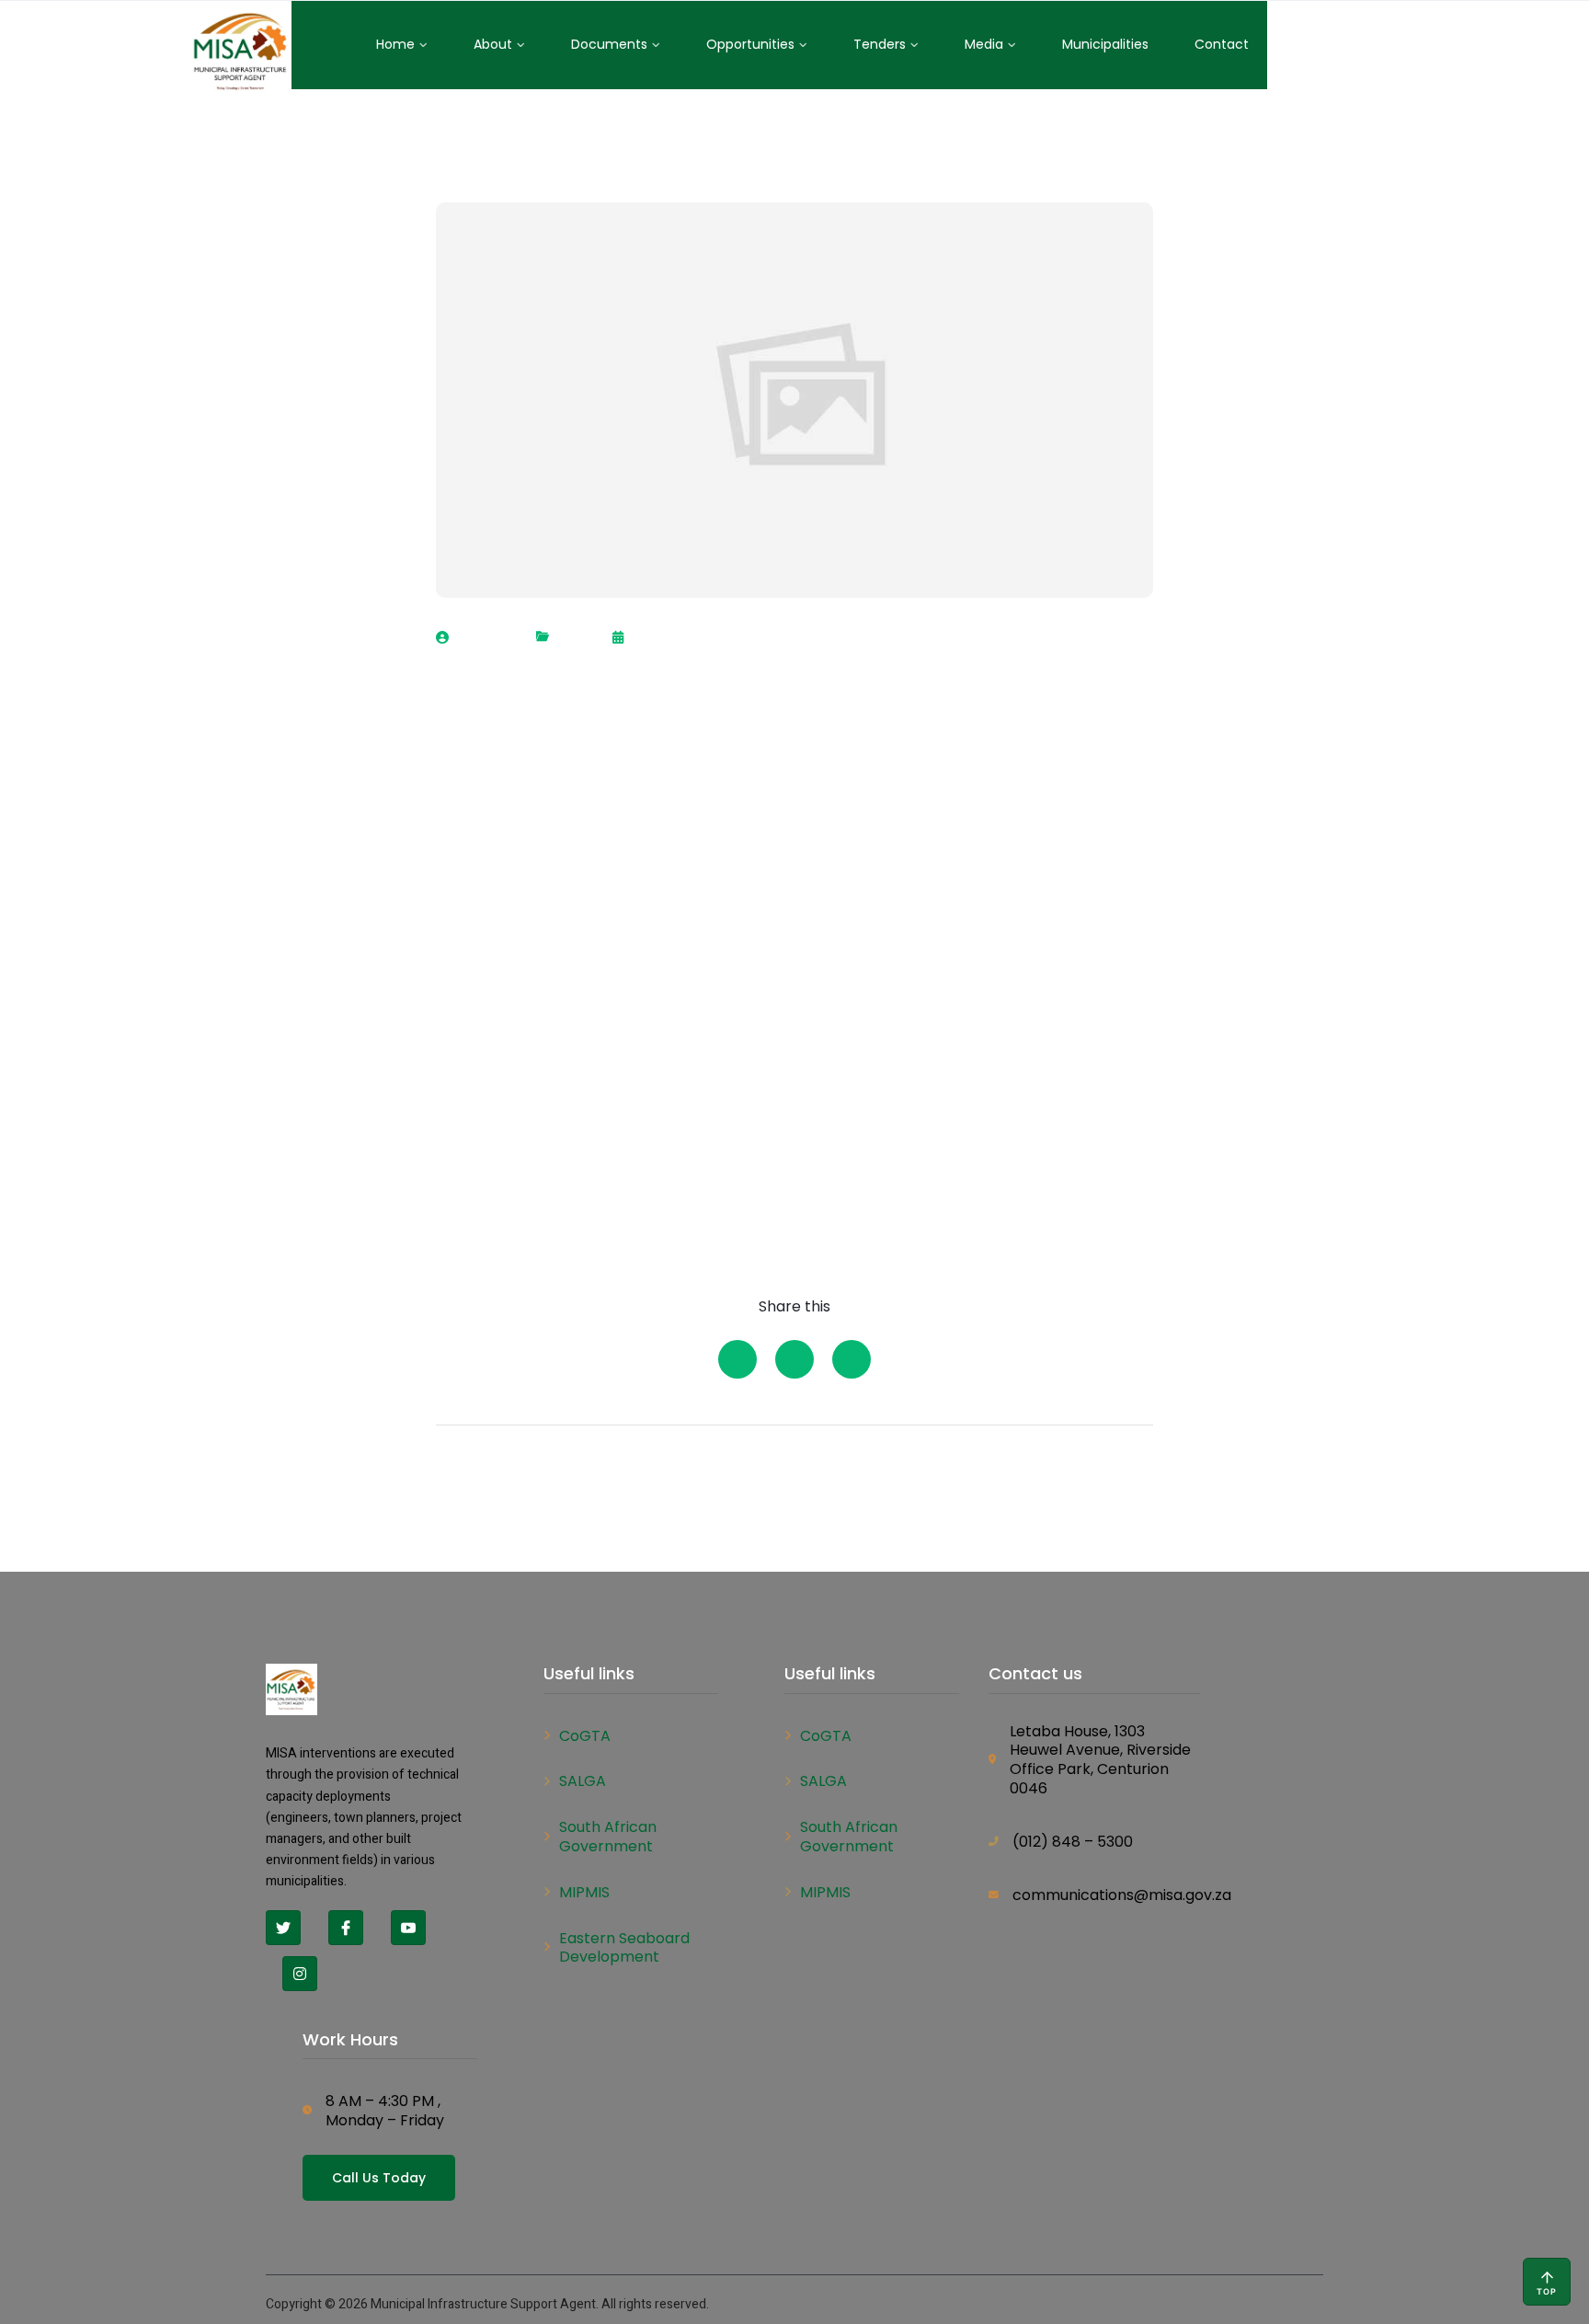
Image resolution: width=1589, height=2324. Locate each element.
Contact (1222, 44)
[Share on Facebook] (737, 1359)
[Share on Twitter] (794, 1359)
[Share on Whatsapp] (852, 1359)
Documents (609, 44)
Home (395, 44)
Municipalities (1105, 44)
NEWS (576, 638)
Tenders (880, 44)
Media (984, 44)
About (493, 44)
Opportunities (750, 44)
